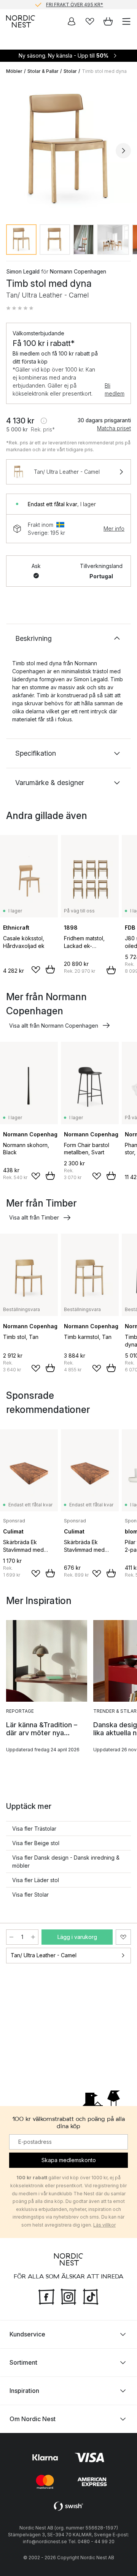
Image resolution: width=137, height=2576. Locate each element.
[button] (20, 308)
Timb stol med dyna (104, 71)
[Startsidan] (21, 21)
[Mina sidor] (72, 21)
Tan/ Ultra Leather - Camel (44, 1955)
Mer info (114, 529)
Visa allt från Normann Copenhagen (54, 1026)
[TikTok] (91, 2296)
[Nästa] (123, 151)
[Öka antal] (33, 1937)
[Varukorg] (108, 21)
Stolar (70, 71)
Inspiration (24, 2390)
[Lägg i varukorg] (50, 969)
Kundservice (27, 2334)
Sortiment (23, 2362)
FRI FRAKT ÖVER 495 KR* (75, 4)
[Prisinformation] (44, 421)
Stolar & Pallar (43, 71)
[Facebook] (46, 2296)
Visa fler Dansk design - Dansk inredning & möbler (66, 1862)
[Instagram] (68, 2296)
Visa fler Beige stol (36, 1843)
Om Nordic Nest (33, 2418)
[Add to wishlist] (36, 970)
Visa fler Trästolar (34, 1829)
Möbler (14, 71)
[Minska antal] (11, 1937)
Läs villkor (104, 2224)
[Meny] (126, 21)
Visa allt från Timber (34, 1217)
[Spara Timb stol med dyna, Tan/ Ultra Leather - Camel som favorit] (123, 1937)
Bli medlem (115, 389)
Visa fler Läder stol (36, 1880)
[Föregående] (14, 151)
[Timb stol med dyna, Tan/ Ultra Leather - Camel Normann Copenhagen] (68, 150)
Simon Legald (23, 271)
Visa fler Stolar (30, 1895)
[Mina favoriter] (90, 21)
